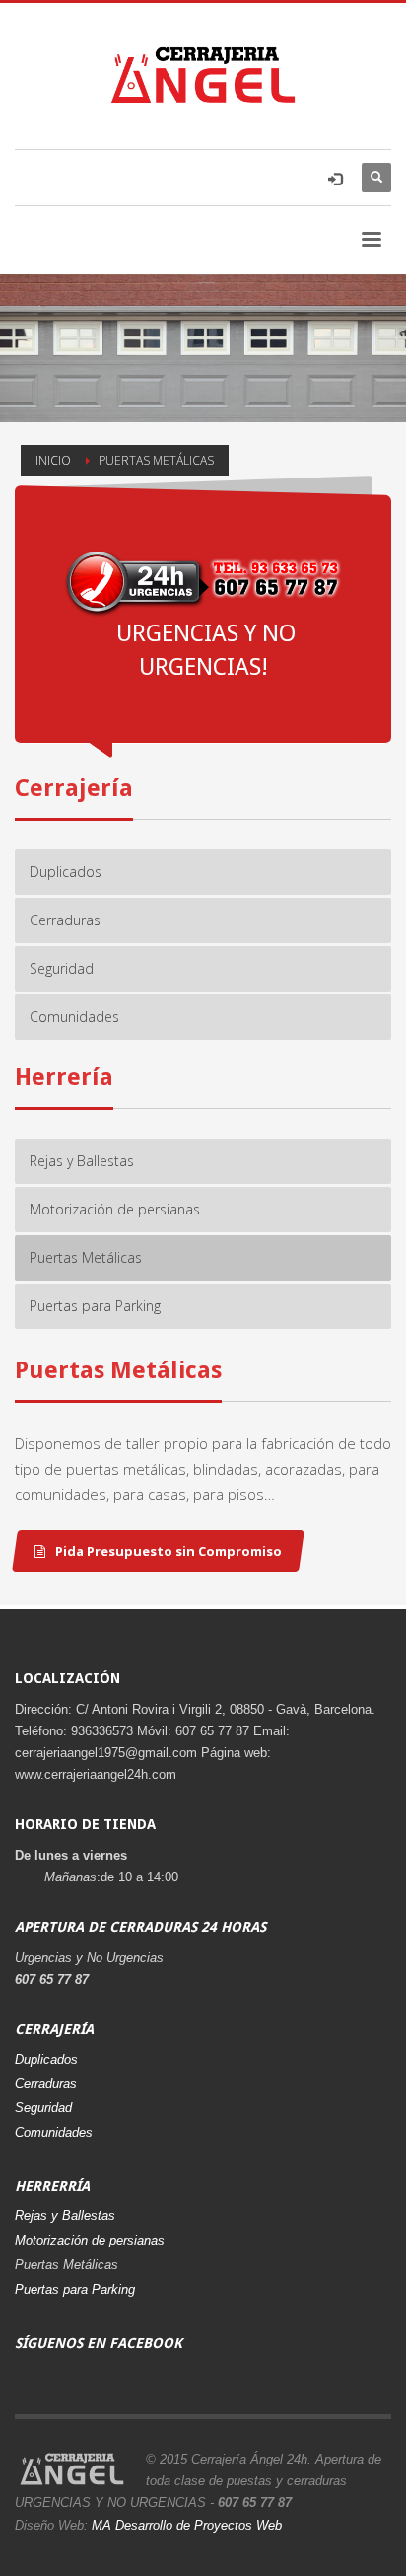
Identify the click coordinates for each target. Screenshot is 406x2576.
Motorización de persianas (90, 2240)
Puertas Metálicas (67, 2265)
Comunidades (54, 2133)
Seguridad (43, 2108)
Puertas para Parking (75, 2289)
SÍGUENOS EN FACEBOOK (99, 2343)
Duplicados (46, 2060)
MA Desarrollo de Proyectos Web (187, 2525)
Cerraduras (46, 2083)
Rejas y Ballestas (65, 2215)
